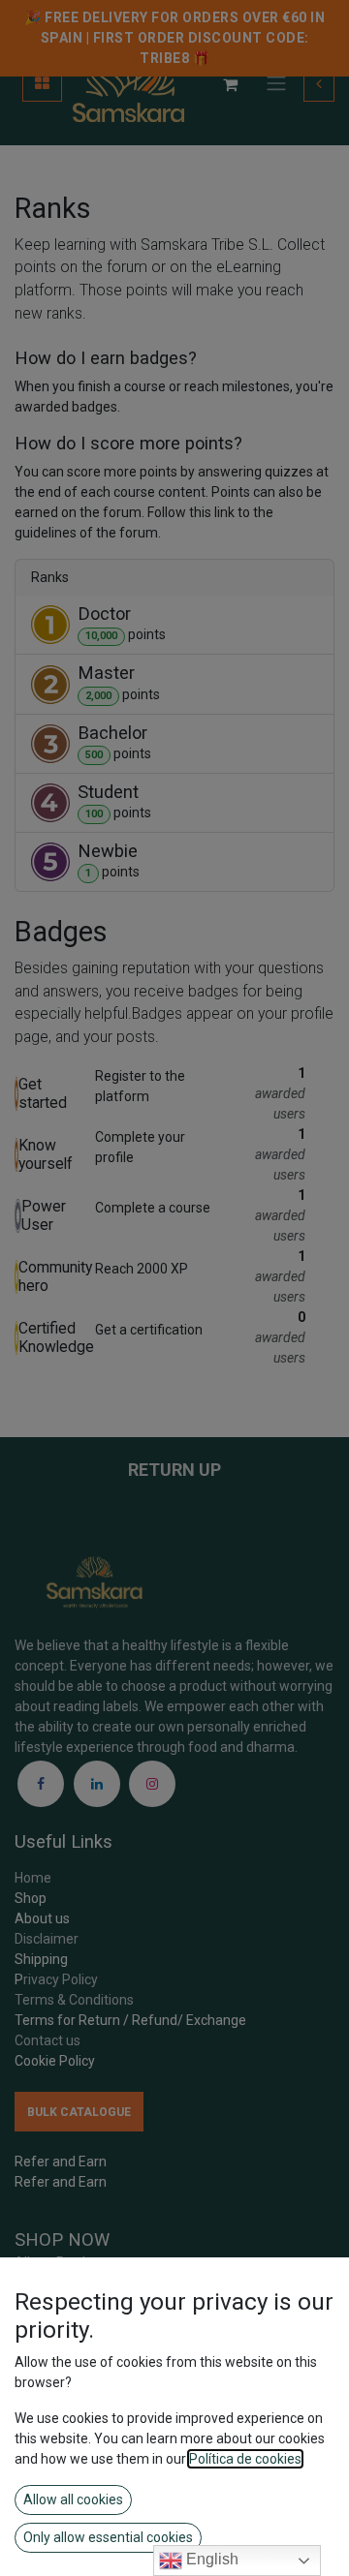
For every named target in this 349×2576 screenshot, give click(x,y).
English (210, 2559)
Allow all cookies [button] (73, 2499)
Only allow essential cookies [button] (108, 2537)
